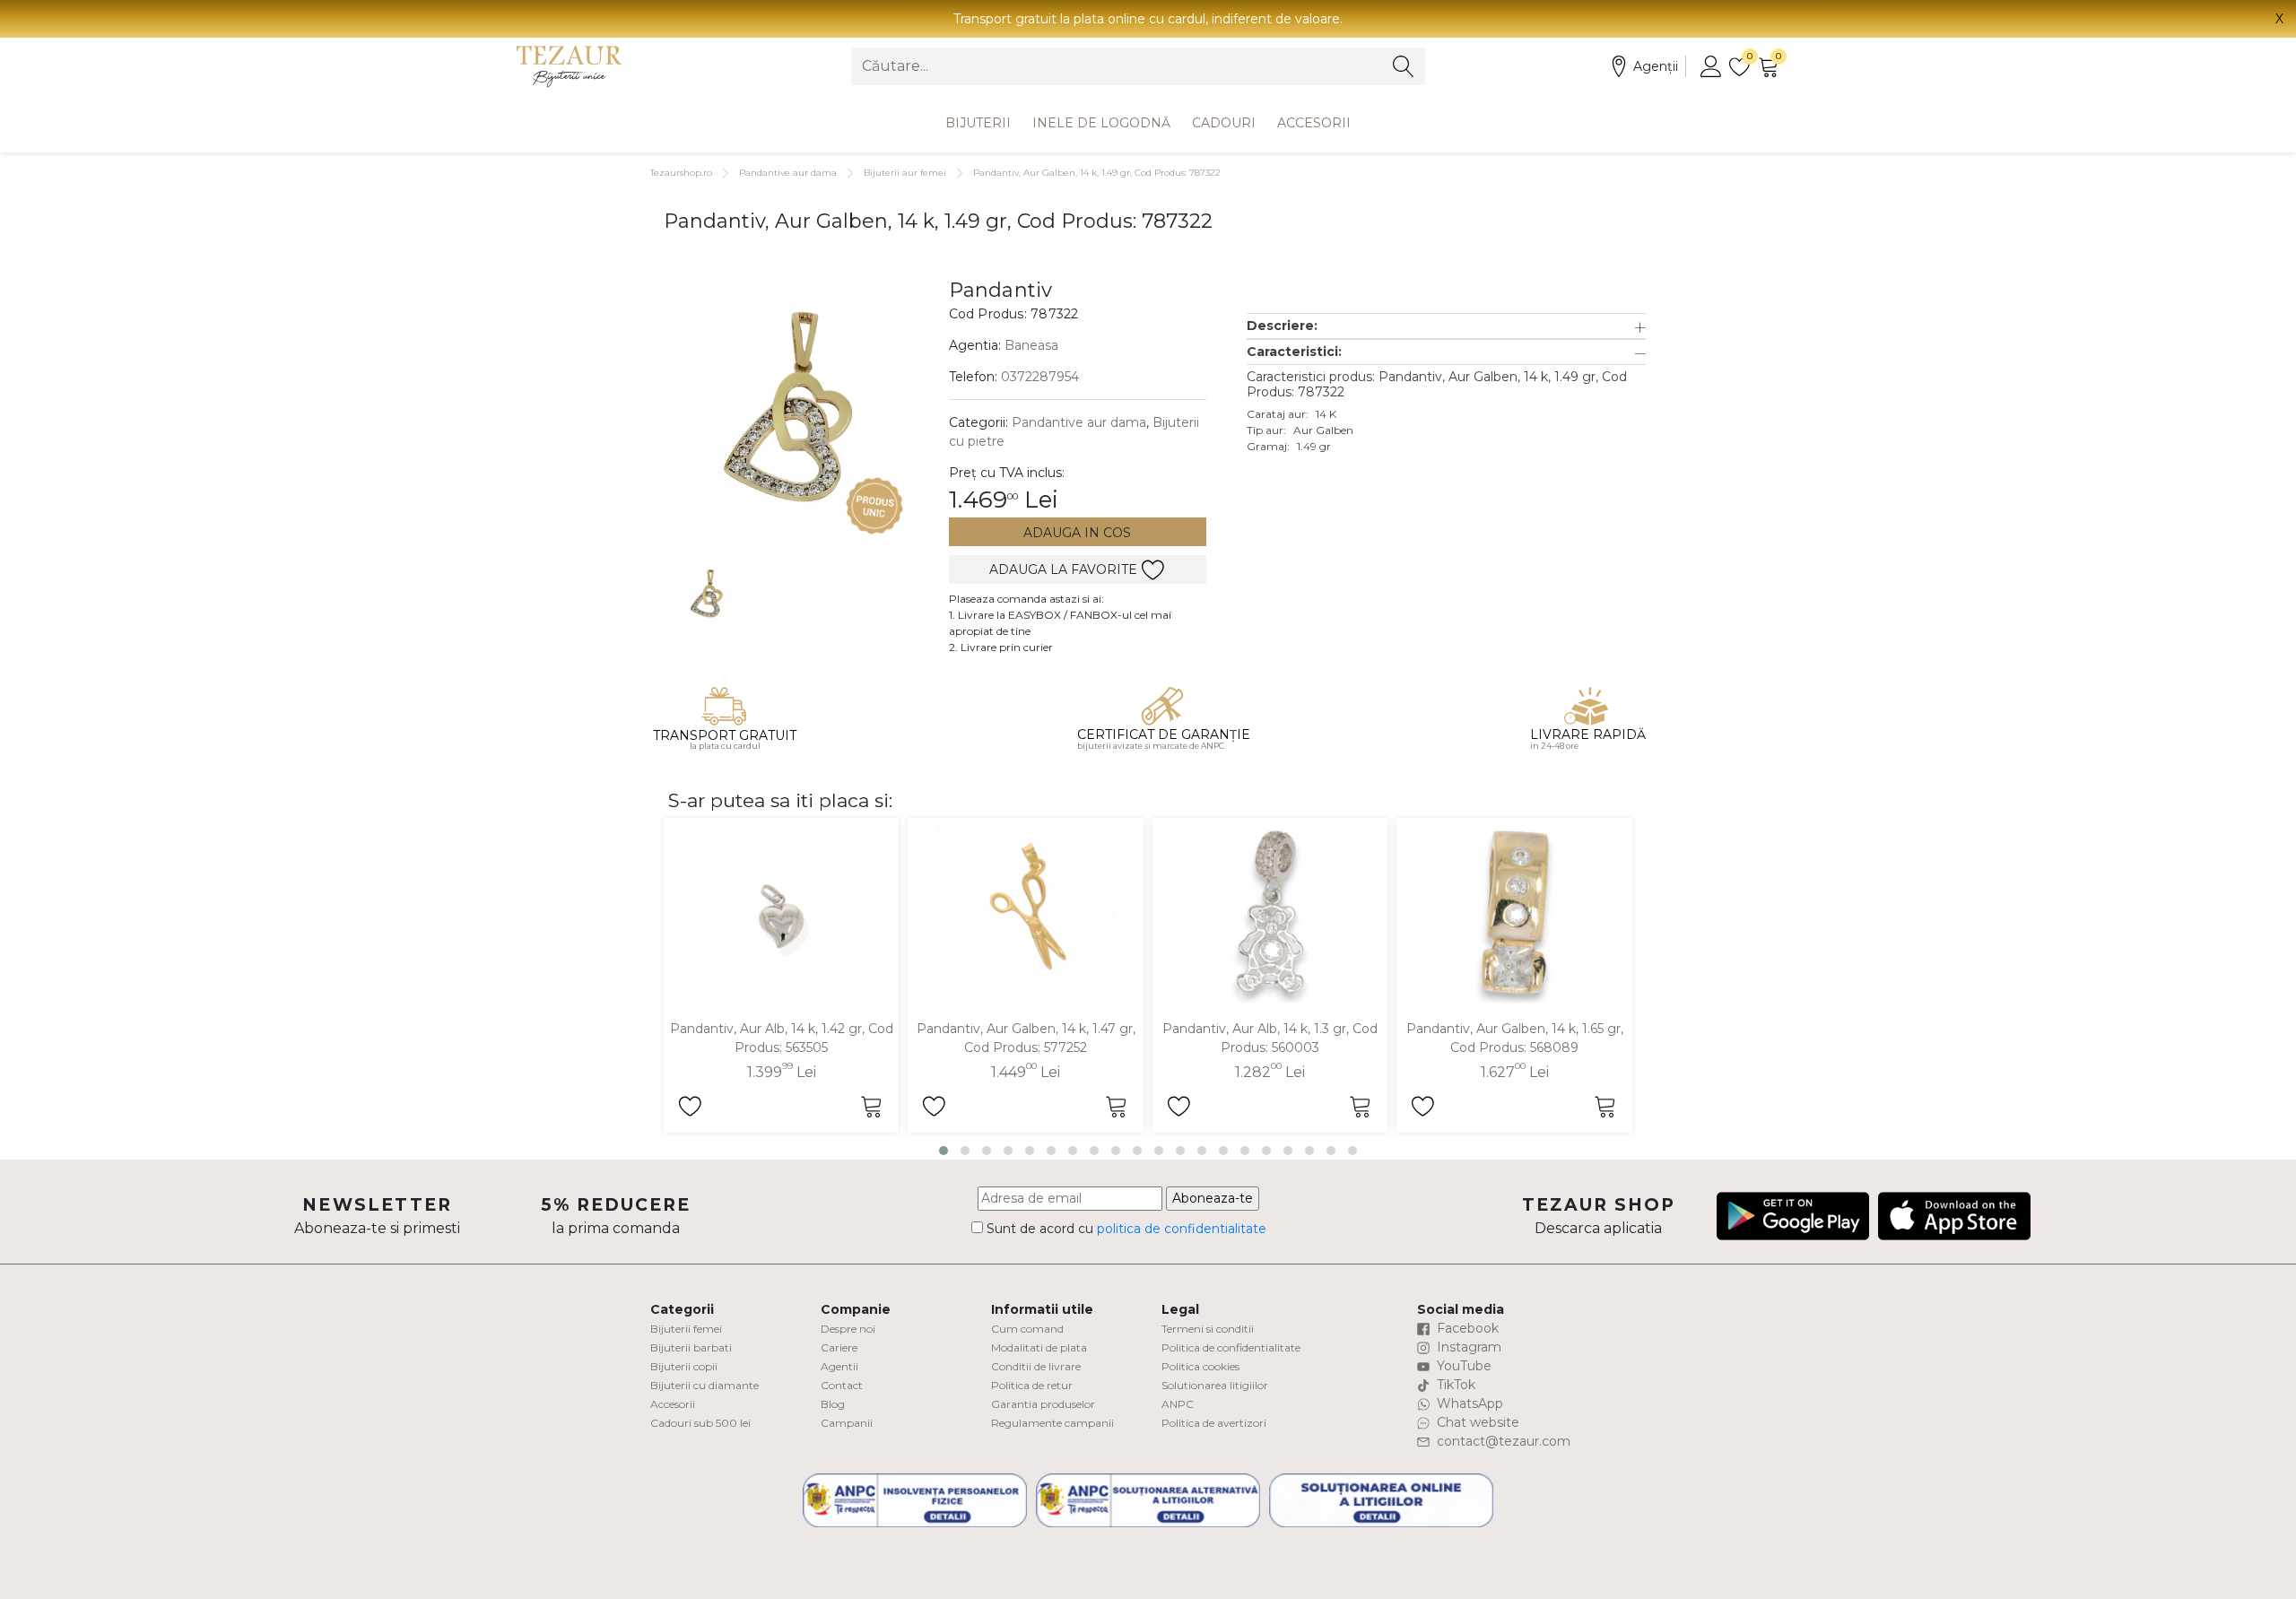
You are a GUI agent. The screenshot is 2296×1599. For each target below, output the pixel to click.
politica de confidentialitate (1182, 1229)
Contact (842, 1385)
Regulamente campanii (1052, 1423)
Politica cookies (1200, 1366)
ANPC (1178, 1404)
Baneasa (1031, 345)
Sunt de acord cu (1125, 1229)
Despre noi (848, 1329)
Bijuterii (978, 123)
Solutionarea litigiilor (1215, 1385)
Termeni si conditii (1208, 1329)
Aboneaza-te (1213, 1198)
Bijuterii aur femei (905, 173)
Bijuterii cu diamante (704, 1385)
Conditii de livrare (1036, 1366)
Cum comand (1027, 1329)
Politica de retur (1032, 1385)
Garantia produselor (1043, 1404)
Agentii (839, 1366)
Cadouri (1224, 123)
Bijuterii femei (686, 1329)
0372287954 (1040, 377)
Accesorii (1314, 123)
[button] (1446, 326)
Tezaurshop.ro (681, 173)
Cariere (839, 1347)
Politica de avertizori (1214, 1423)
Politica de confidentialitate (1231, 1347)
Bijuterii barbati (691, 1347)
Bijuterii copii (684, 1366)
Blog (833, 1404)
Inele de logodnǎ (1101, 123)
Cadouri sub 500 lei (700, 1423)
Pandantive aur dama (788, 173)
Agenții (1656, 66)
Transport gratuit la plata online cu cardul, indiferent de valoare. (1148, 19)
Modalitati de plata (1039, 1347)
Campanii (847, 1423)
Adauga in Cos (1077, 533)
